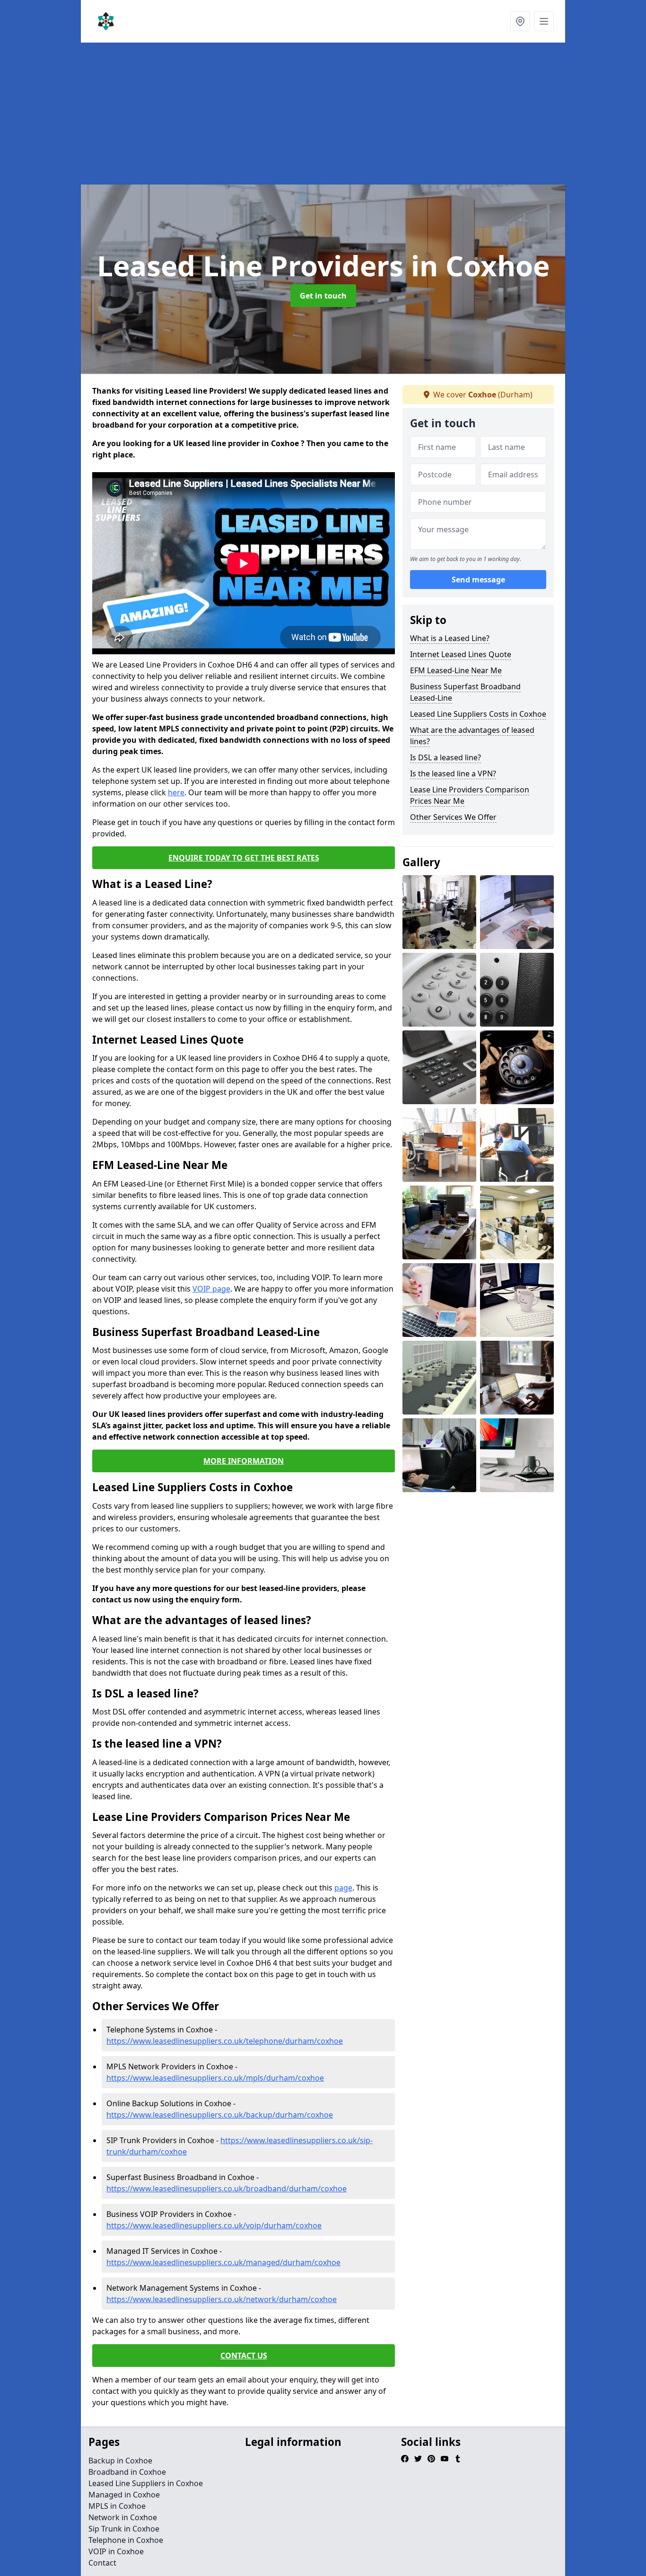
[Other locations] (520, 21)
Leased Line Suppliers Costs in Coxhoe (478, 714)
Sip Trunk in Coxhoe (124, 2529)
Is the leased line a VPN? (453, 774)
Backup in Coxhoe (120, 2461)
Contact (102, 2563)
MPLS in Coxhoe (117, 2506)
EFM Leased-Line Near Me (456, 670)
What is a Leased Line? (450, 638)
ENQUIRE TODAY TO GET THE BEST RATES (244, 858)
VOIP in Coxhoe (116, 2551)
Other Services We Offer (453, 817)
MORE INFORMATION (244, 1461)
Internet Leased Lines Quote (461, 654)
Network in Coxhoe (123, 2517)
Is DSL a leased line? (445, 757)
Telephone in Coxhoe (126, 2540)
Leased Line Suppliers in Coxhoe (146, 2483)
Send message (478, 580)
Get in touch (323, 296)
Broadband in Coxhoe (127, 2472)
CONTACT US (244, 2356)
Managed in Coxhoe (124, 2495)
